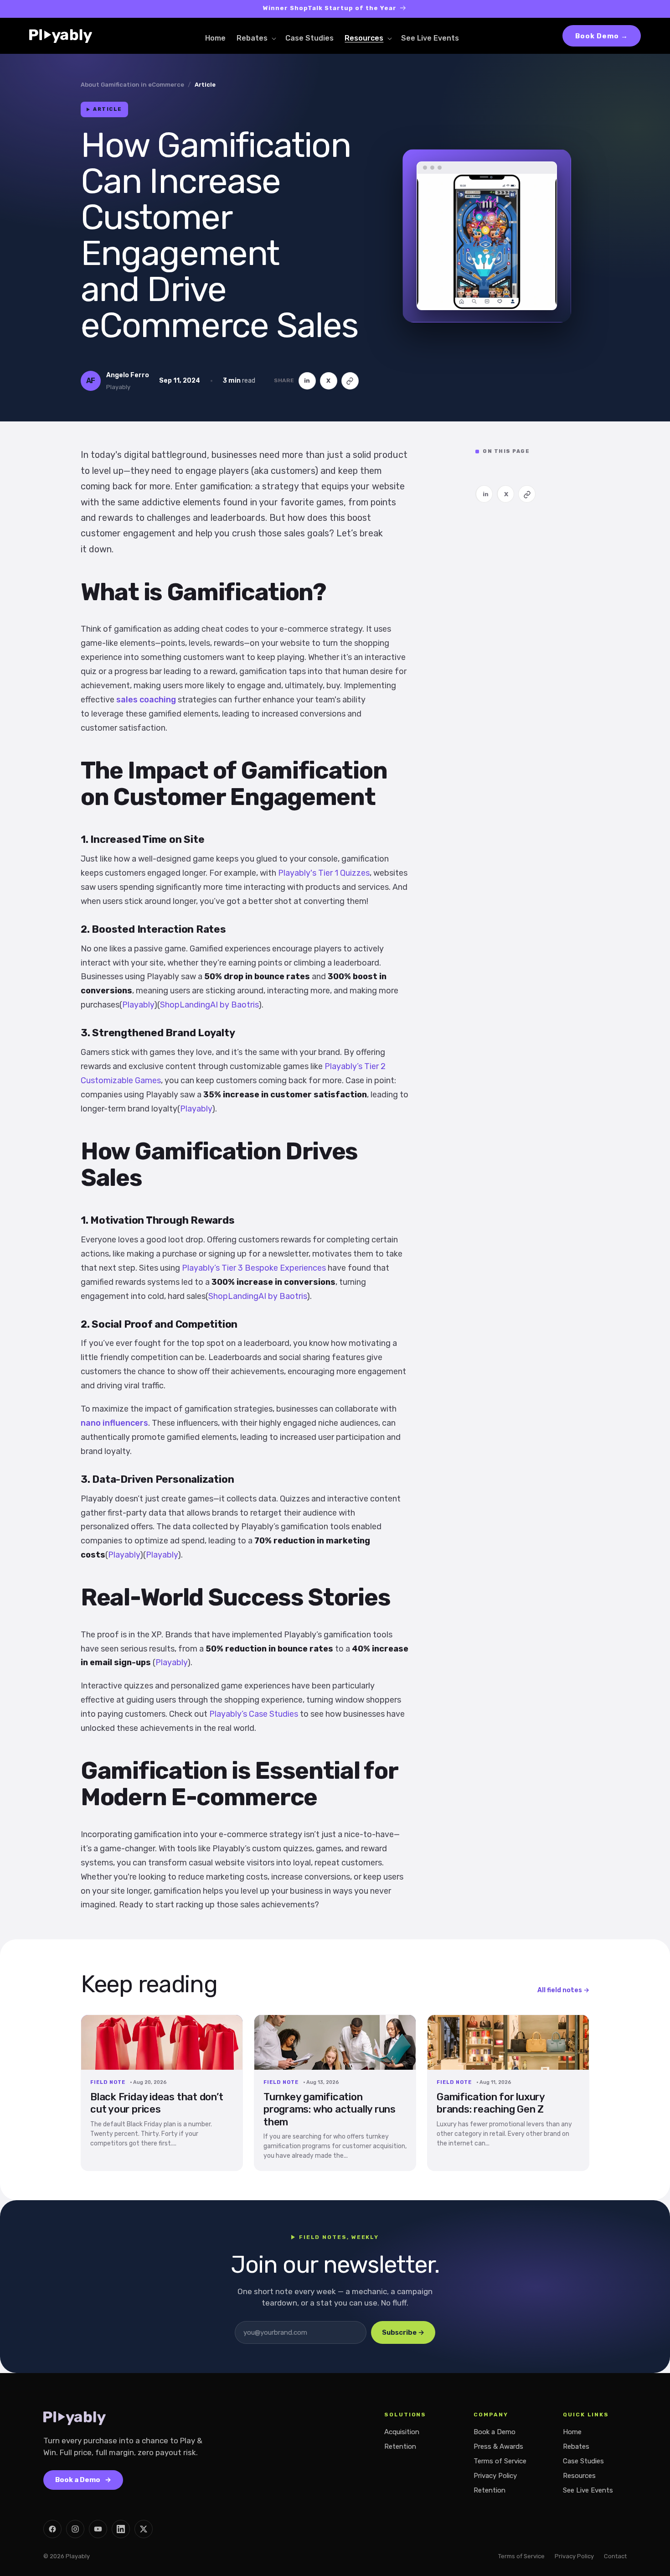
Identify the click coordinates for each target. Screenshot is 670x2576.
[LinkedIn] (121, 2529)
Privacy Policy (495, 2476)
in (307, 381)
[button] (255, 39)
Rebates (576, 2446)
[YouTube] (98, 2529)
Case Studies (583, 2461)
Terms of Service (500, 2461)
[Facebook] (52, 2529)
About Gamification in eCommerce (132, 85)
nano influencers (114, 1423)
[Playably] (67, 36)
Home (572, 2432)
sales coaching (146, 700)
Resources (579, 2476)
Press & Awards (498, 2446)
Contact (615, 2556)
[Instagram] (75, 2529)
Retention (400, 2446)
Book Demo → (602, 36)
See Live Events (588, 2490)
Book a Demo (83, 2480)
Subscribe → (403, 2332)
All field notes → (563, 1990)
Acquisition (402, 2432)
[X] (144, 2529)
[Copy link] (350, 381)
